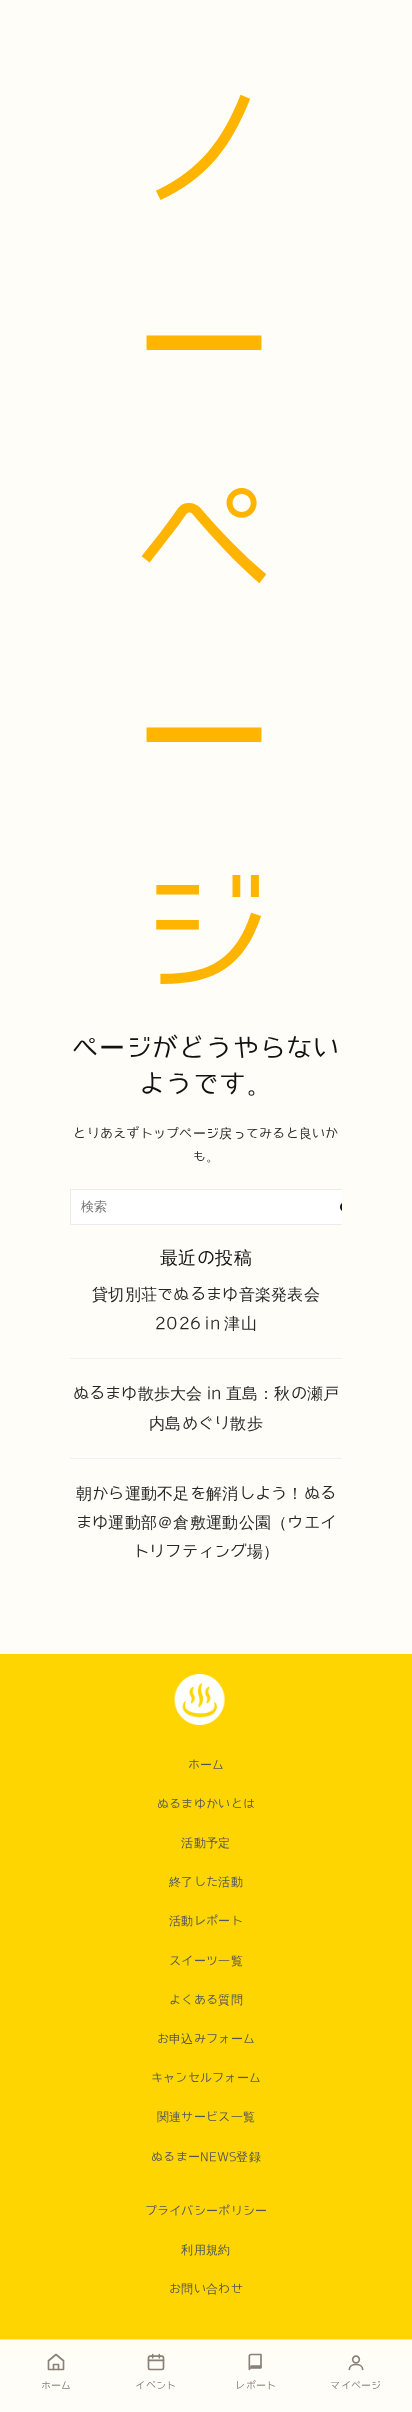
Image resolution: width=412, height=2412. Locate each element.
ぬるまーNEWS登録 (206, 2156)
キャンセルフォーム (206, 2077)
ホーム (206, 1764)
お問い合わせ (206, 2288)
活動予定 (205, 1842)
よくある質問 (206, 1999)
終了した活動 (206, 1881)
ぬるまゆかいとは (206, 1803)
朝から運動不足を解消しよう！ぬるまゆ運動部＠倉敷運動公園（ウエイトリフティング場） (206, 1522)
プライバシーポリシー (206, 2210)
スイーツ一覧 (206, 1960)
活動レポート (206, 1920)
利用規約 (205, 2249)
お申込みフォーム (206, 2038)
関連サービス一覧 (206, 2116)
